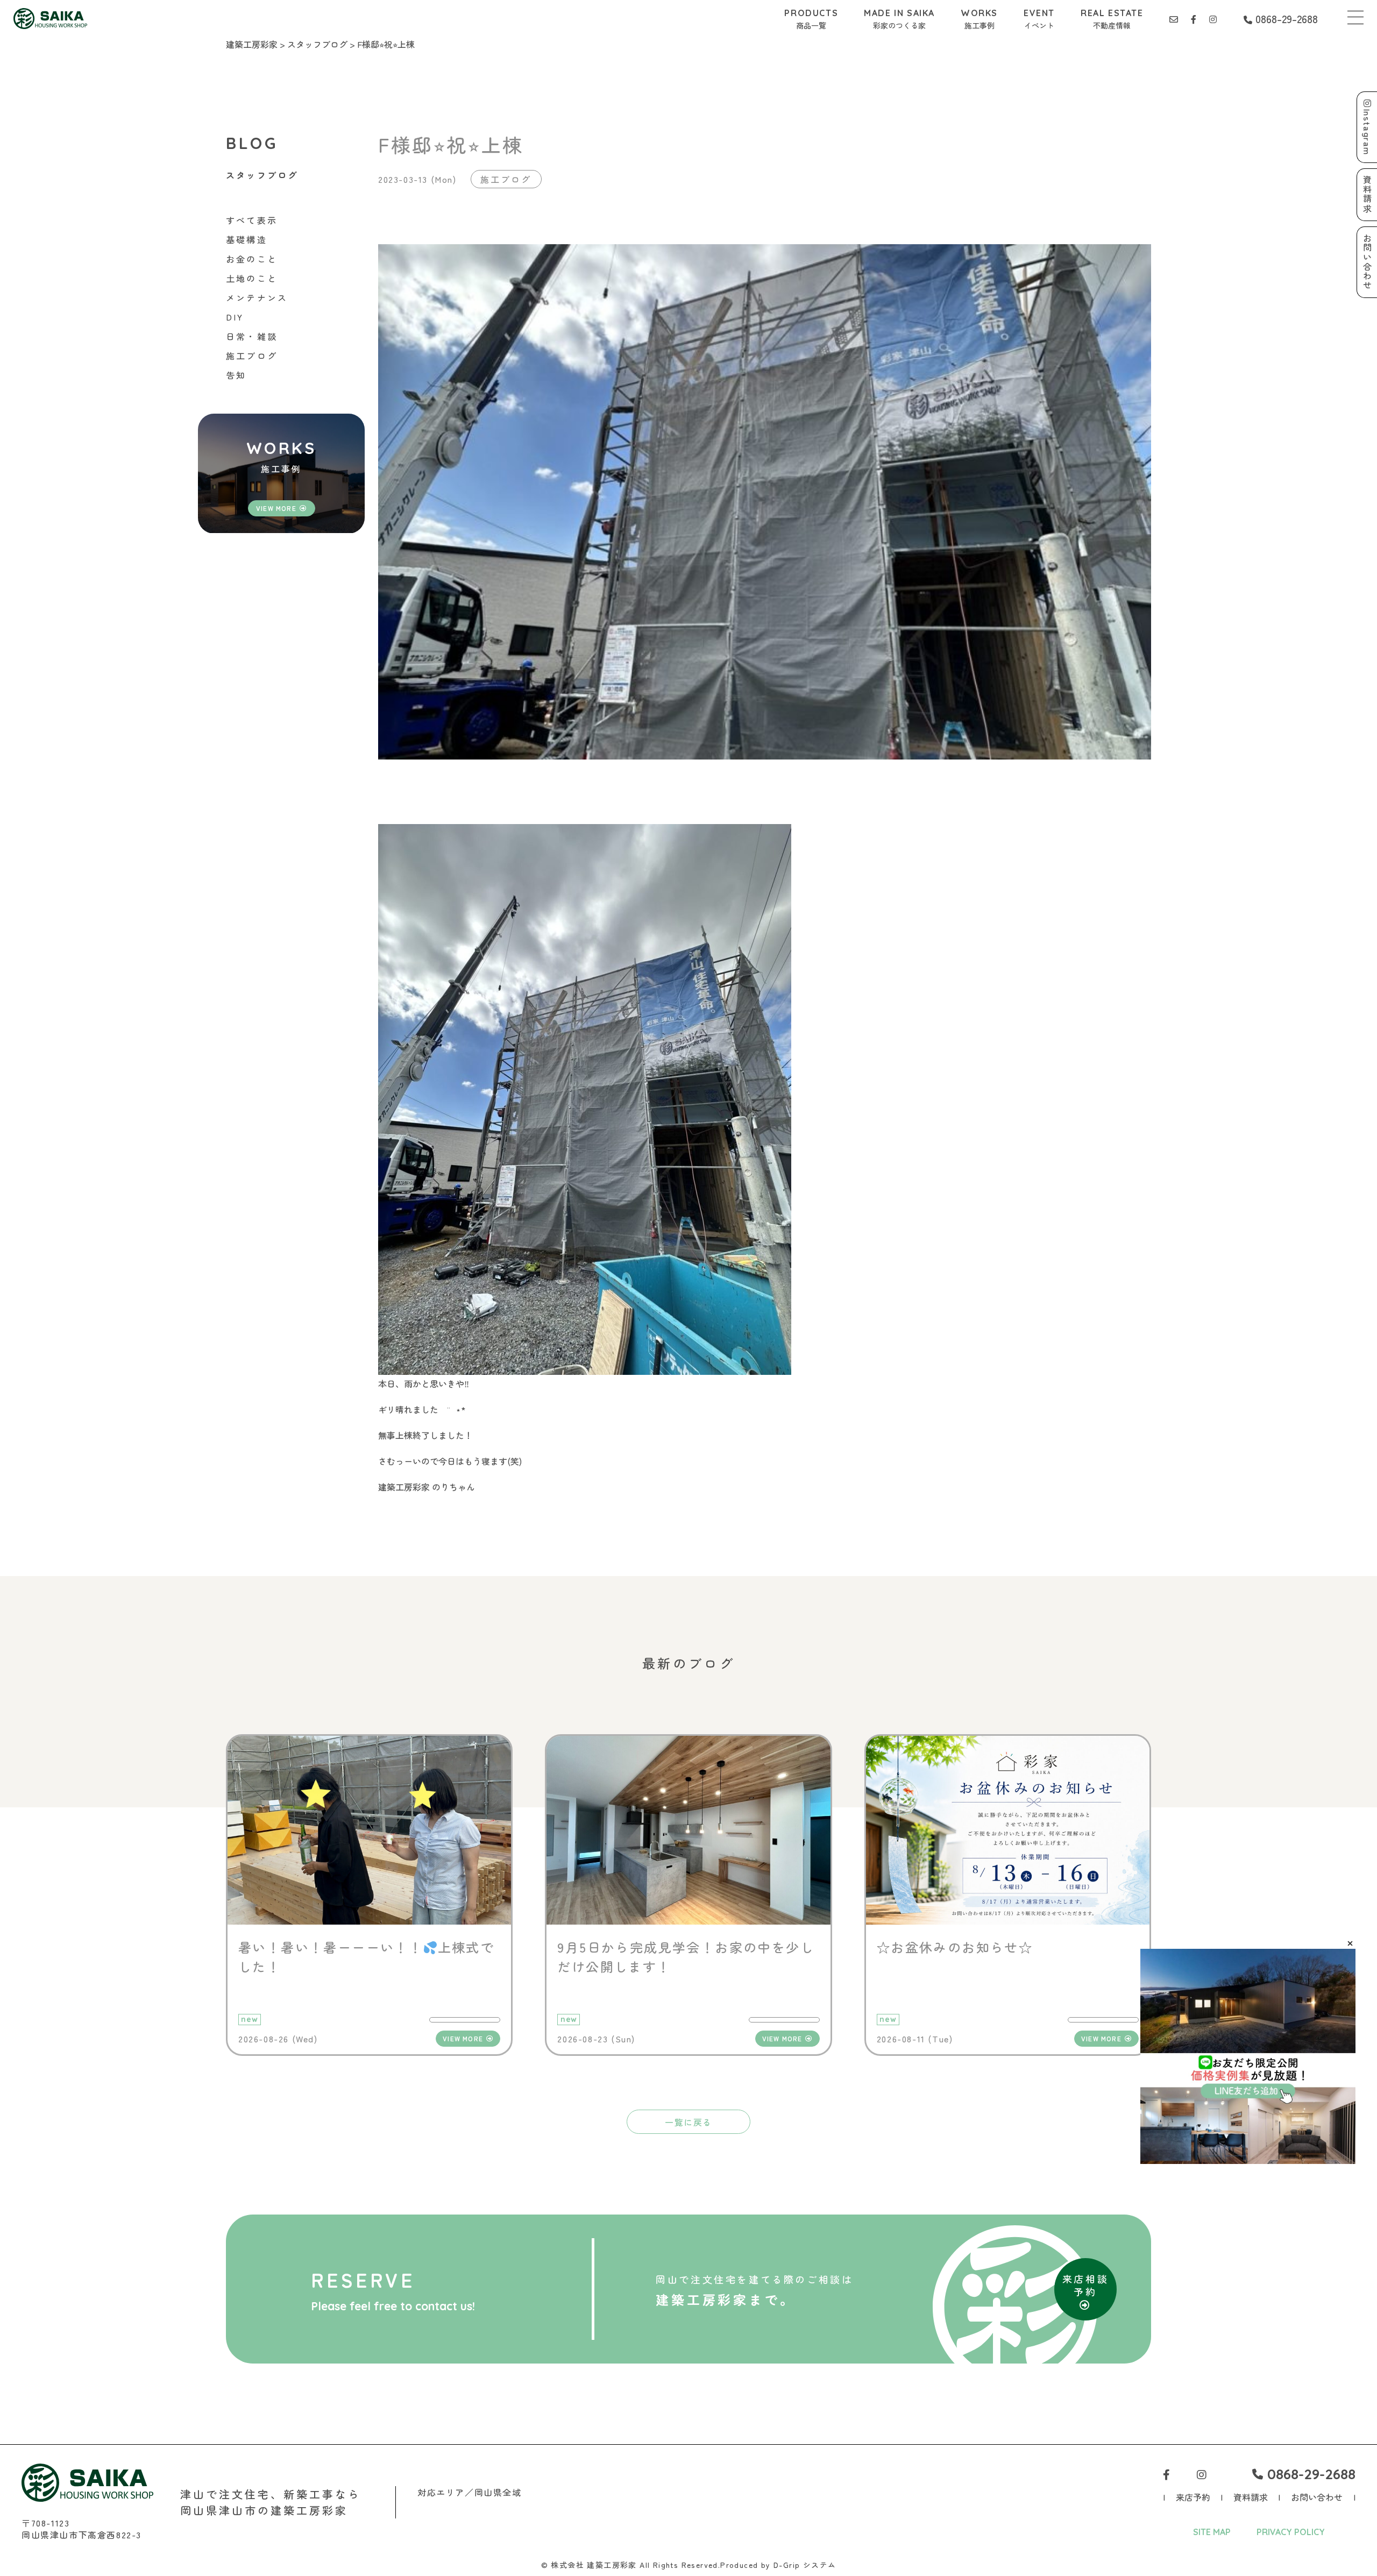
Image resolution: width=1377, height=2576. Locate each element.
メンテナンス (257, 297)
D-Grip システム (805, 2565)
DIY (235, 317)
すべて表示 (252, 220)
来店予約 (1193, 2497)
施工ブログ (252, 356)
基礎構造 (247, 239)
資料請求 (1251, 2497)
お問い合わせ (1317, 2497)
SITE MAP (1212, 2532)
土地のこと (252, 278)
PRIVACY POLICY (1291, 2532)
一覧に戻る (688, 2122)
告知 (236, 375)
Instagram (1367, 132)
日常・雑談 (252, 336)
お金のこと (252, 259)
